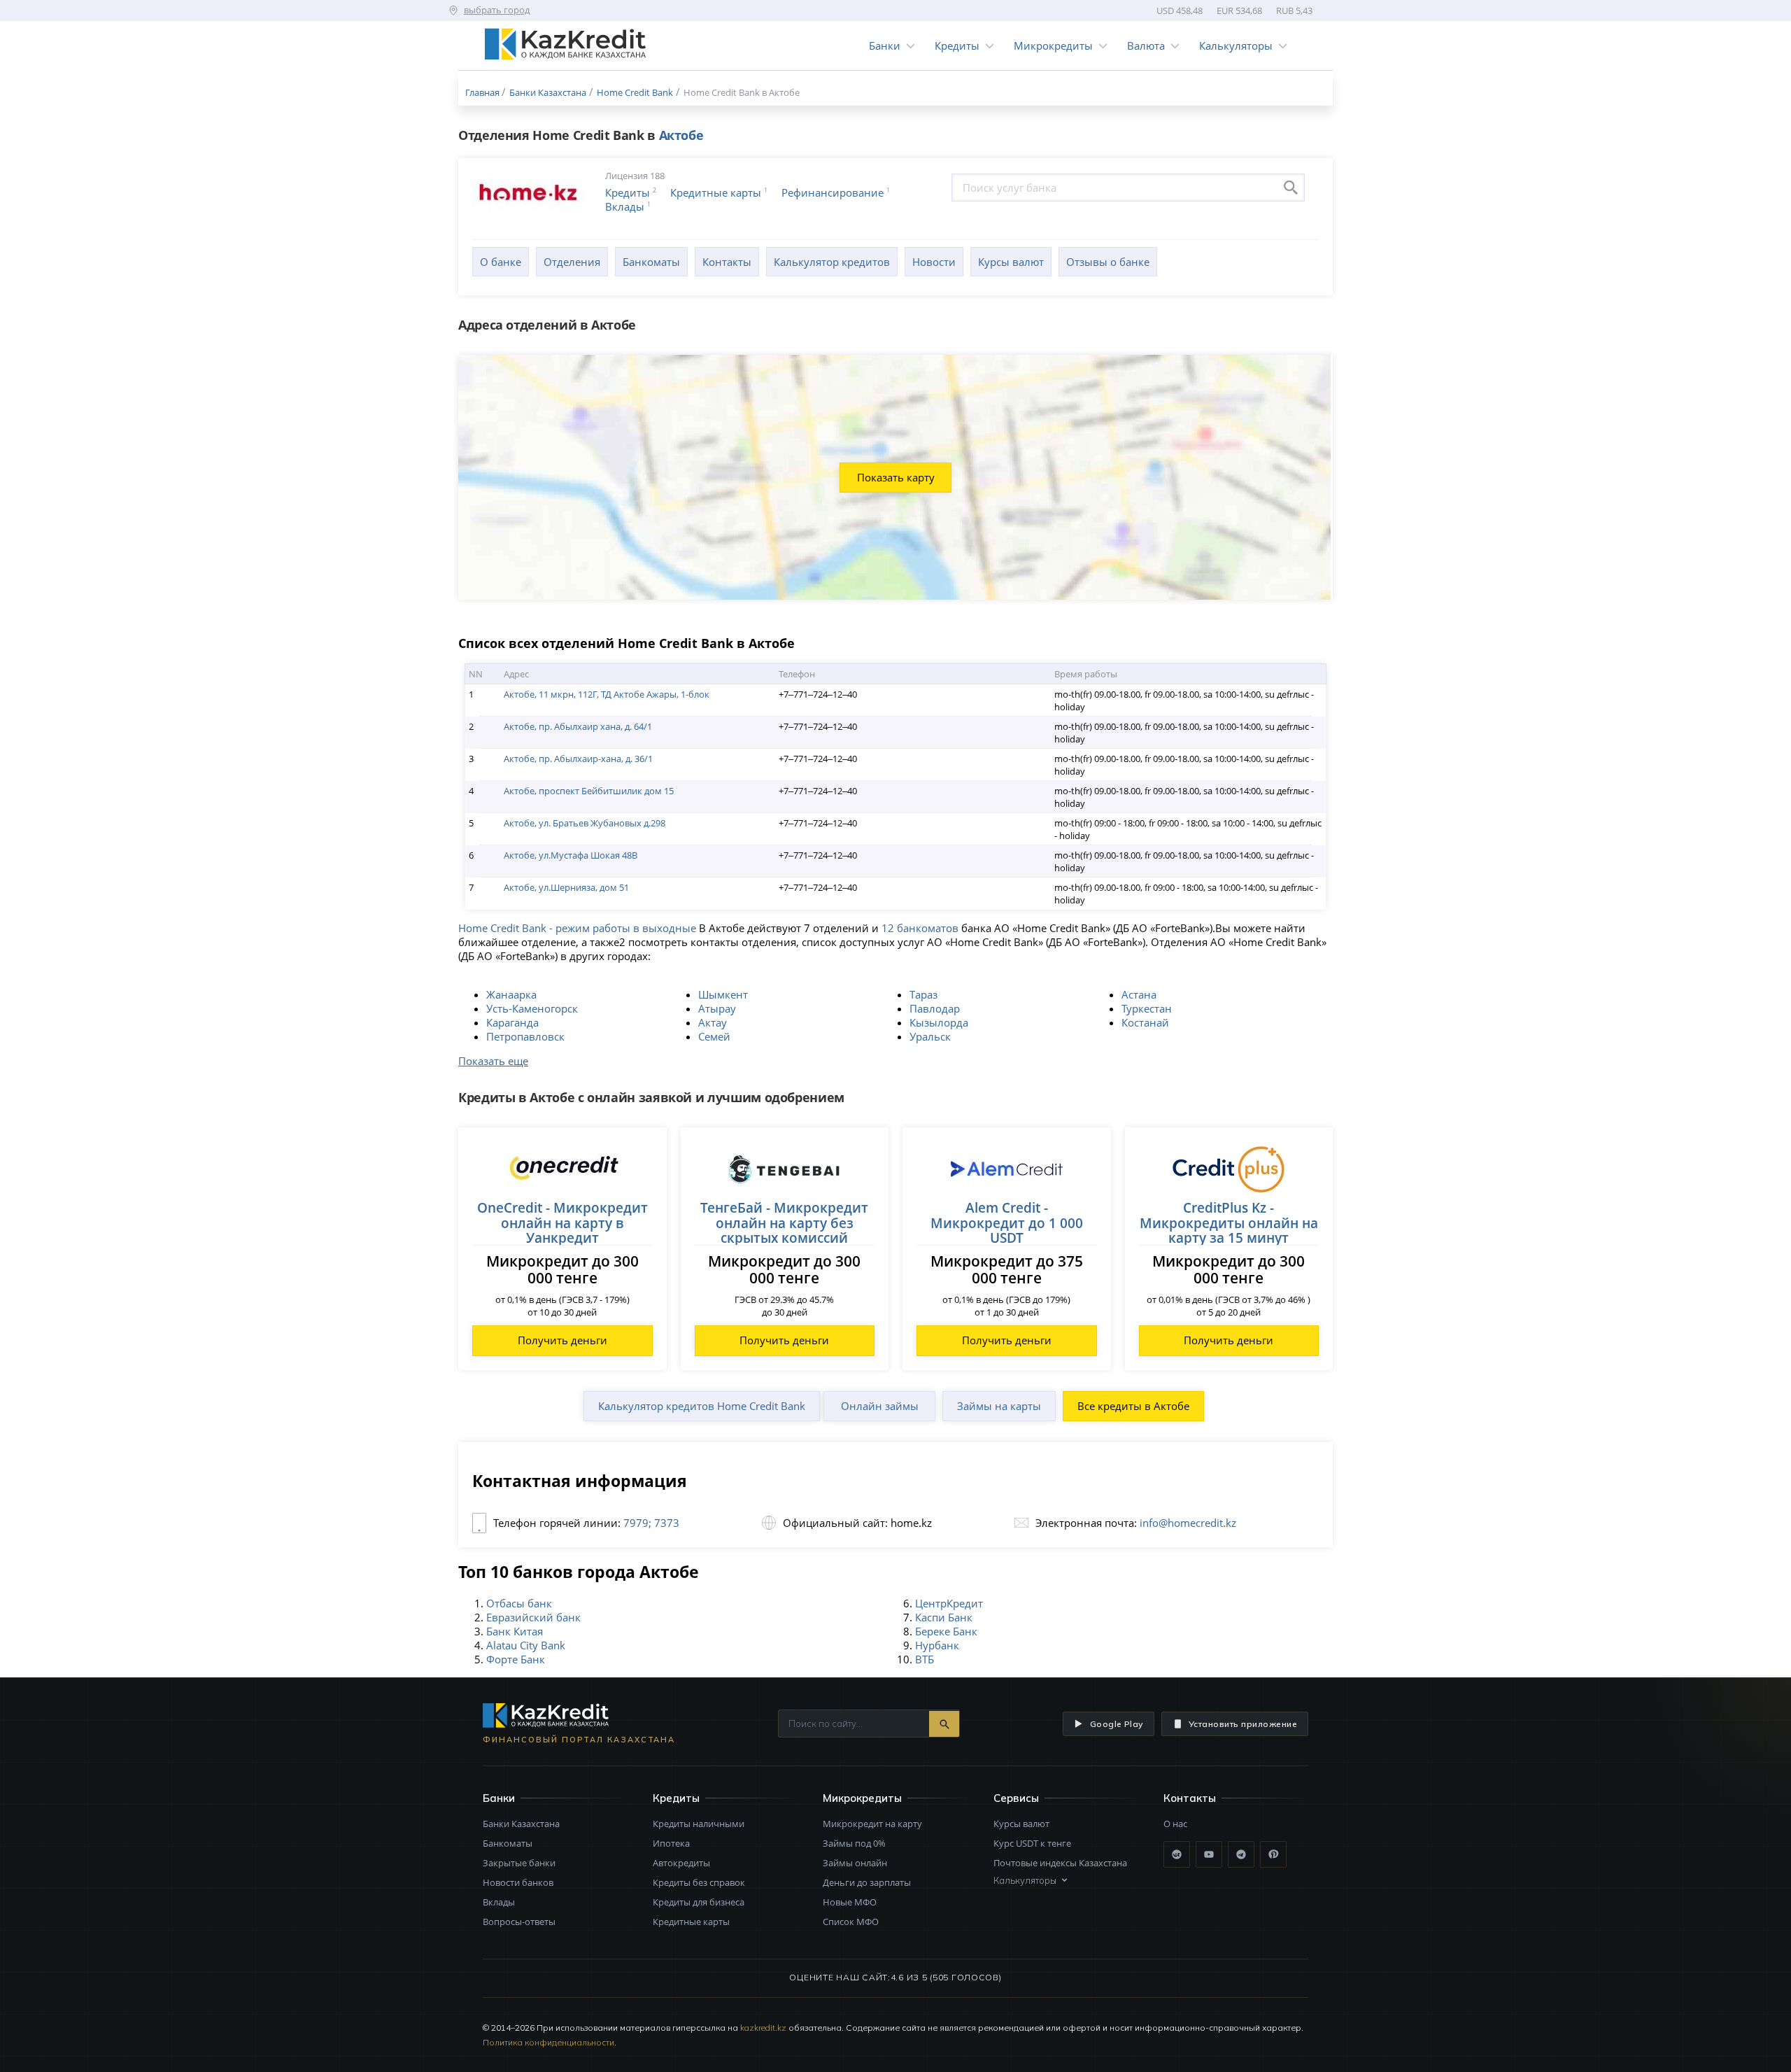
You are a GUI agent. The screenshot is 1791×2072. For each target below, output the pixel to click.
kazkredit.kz (763, 2028)
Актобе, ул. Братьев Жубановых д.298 (585, 823)
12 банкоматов (920, 928)
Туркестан (1147, 1008)
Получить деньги (562, 1340)
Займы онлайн (855, 1863)
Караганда (512, 1022)
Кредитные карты (716, 192)
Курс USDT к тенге (1032, 1843)
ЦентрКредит (949, 1603)
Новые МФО (850, 1902)
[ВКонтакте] (1177, 1854)
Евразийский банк (533, 1617)
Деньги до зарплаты (867, 1882)
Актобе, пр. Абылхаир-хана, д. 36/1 (578, 759)
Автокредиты (681, 1863)
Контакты (727, 262)
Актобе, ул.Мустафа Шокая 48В (571, 855)
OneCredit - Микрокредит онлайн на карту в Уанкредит (562, 1222)
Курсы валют (1011, 262)
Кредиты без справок (699, 1882)
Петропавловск (525, 1036)
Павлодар (935, 1008)
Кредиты (957, 45)
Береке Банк (946, 1631)
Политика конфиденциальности (548, 2042)
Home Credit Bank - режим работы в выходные (577, 928)
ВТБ (925, 1659)
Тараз (923, 994)
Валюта (1146, 45)
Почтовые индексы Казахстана (1060, 1863)
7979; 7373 (651, 1523)
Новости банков (518, 1882)
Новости (934, 262)
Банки (885, 45)
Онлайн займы (880, 1406)
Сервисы (1016, 1798)
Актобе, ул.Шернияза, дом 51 (566, 887)
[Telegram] (1241, 1854)
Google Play (1117, 1724)
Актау (713, 1022)
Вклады (625, 206)
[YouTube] (1209, 1854)
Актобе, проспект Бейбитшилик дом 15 (589, 791)
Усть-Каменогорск (532, 1008)
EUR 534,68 (1239, 10)
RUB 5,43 (1294, 10)
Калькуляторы (1236, 45)
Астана (1139, 994)
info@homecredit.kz (1188, 1523)
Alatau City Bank (526, 1645)
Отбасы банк (519, 1603)
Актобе (681, 135)
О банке (501, 262)
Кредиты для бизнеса (699, 1902)
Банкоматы (651, 262)
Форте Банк (516, 1659)
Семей (714, 1036)
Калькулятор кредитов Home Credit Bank (702, 1406)
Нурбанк (937, 1645)
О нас (1175, 1824)
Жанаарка (511, 994)
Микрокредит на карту (872, 1824)
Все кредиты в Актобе (1133, 1406)
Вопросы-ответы (519, 1922)
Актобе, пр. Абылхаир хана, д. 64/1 (578, 726)
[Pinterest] (1273, 1854)
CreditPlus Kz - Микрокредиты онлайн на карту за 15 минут (1229, 1222)
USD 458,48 (1180, 10)
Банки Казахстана (521, 1824)
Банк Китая (515, 1631)
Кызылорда (939, 1022)
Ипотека (671, 1843)
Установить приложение (1243, 1724)
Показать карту (896, 477)
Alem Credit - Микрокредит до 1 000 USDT (1007, 1222)
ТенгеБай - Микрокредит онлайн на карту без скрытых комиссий (784, 1222)
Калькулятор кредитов (832, 262)
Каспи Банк (944, 1617)
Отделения (572, 262)
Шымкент (723, 994)
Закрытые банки (519, 1863)
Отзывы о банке (1108, 262)
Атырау (717, 1008)
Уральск (930, 1036)
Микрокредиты (1053, 45)
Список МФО (851, 1922)
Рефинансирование (833, 192)
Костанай (1145, 1022)
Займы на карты (999, 1406)
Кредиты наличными (699, 1824)
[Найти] (944, 1724)
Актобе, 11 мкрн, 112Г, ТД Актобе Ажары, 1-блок (607, 694)
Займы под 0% (854, 1843)
